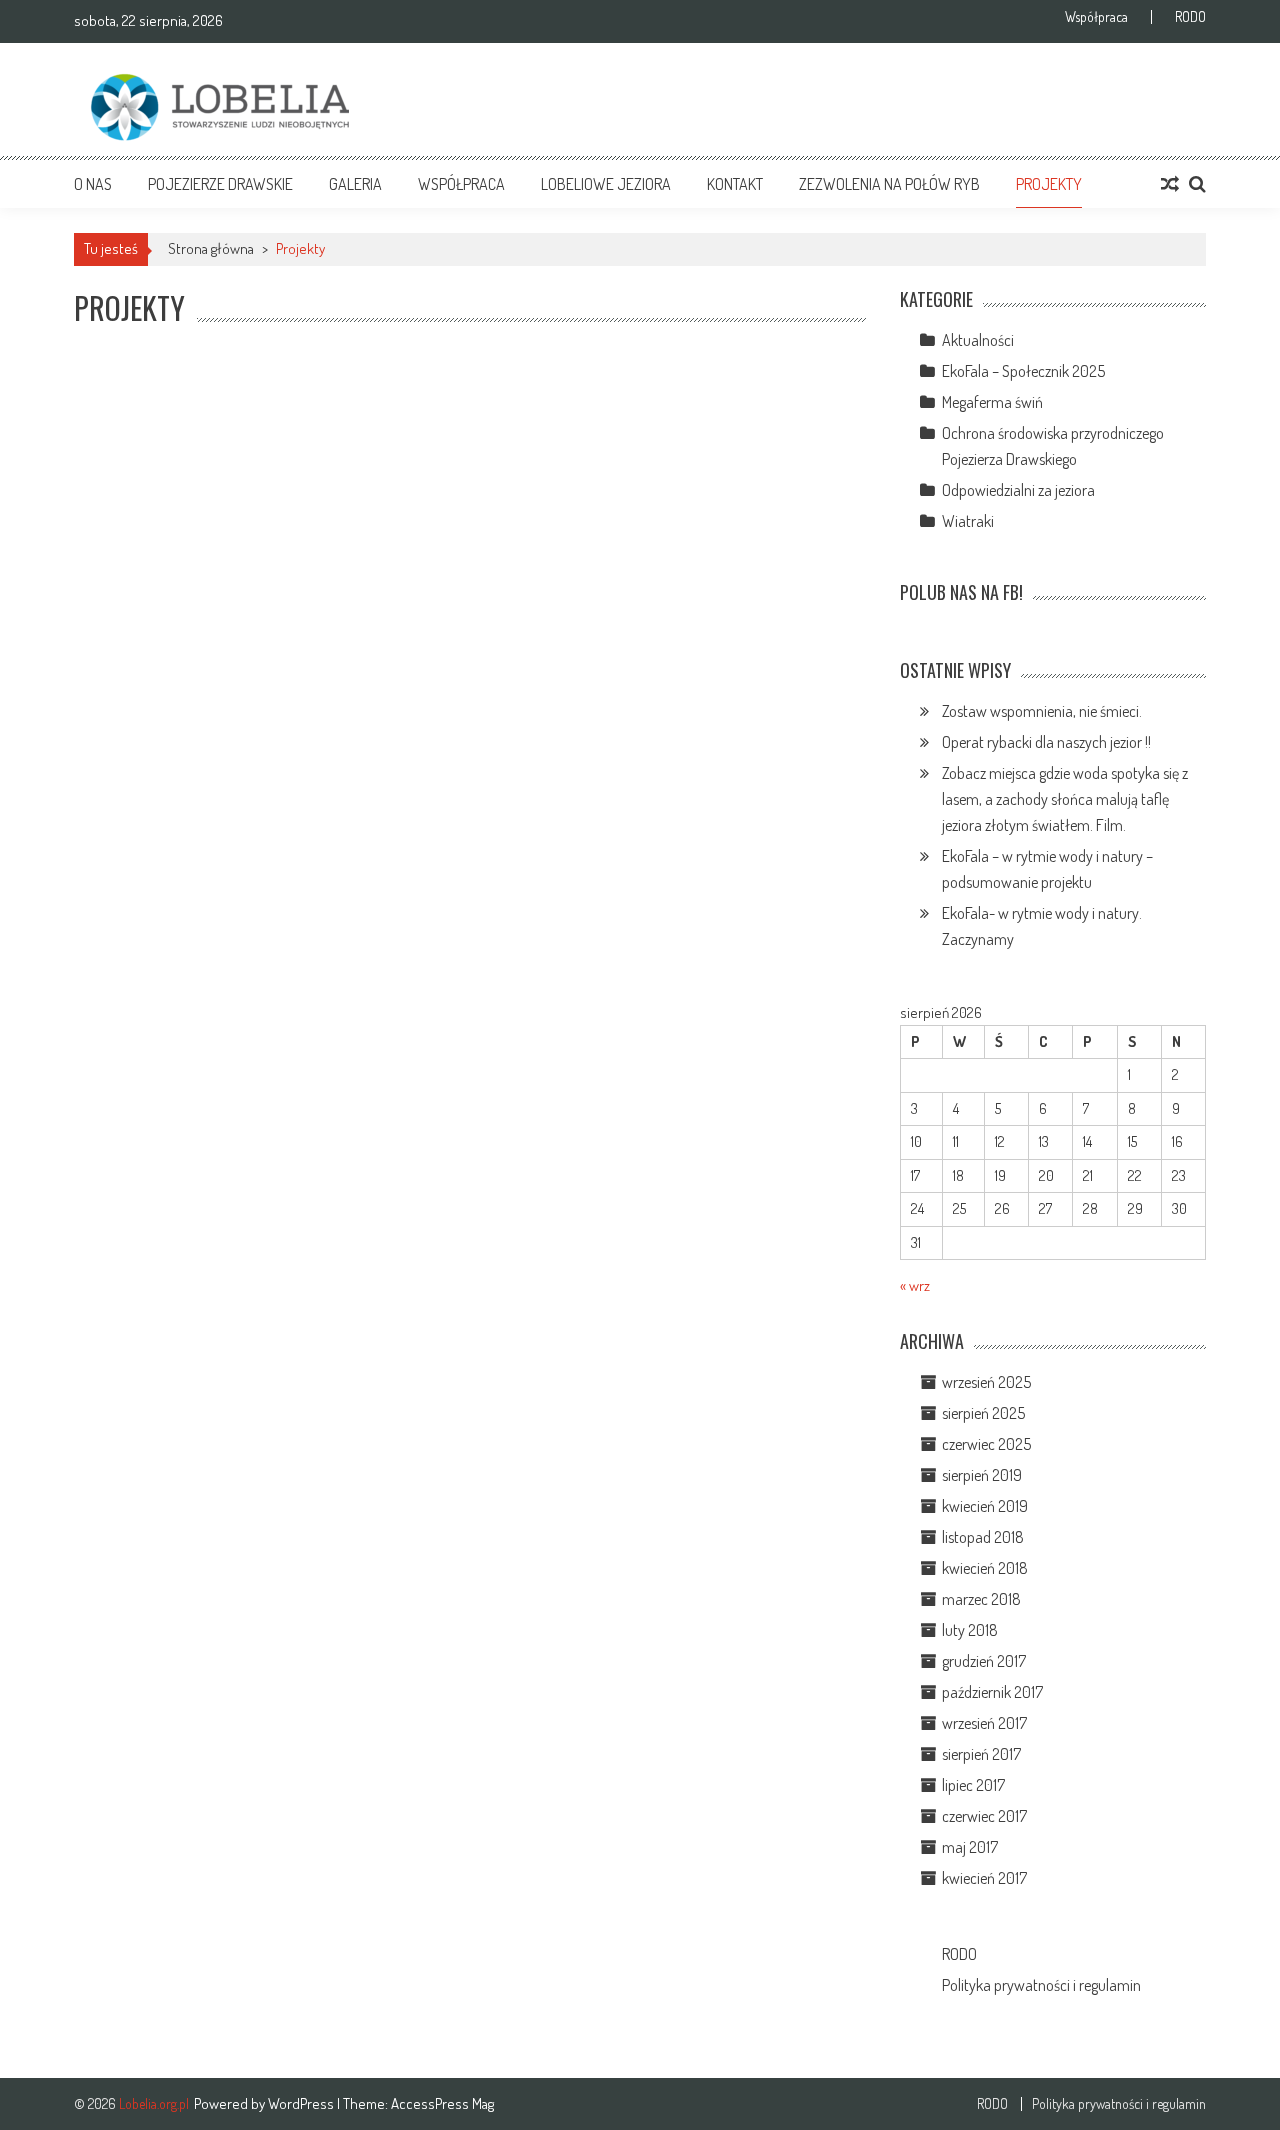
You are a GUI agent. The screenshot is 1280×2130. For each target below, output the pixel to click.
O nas (93, 184)
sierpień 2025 (983, 1413)
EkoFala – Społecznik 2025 (1023, 371)
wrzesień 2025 (986, 1382)
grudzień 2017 (984, 1661)
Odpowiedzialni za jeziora (1018, 490)
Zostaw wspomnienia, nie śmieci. (1042, 711)
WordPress (302, 2103)
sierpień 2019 (982, 1475)
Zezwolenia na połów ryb (889, 184)
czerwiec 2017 (984, 1816)
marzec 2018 (981, 1599)
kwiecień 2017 (984, 1878)
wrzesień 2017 (984, 1723)
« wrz (915, 1285)
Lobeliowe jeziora (606, 184)
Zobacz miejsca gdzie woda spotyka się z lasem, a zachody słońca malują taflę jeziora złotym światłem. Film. (1065, 799)
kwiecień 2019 (985, 1506)
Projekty (1049, 184)
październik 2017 (992, 1692)
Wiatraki (968, 521)
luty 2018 (970, 1630)
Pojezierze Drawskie (220, 184)
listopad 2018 (983, 1537)
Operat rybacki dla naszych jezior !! (1046, 742)
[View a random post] (1170, 184)
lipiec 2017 (973, 1785)
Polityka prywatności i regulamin (1041, 1985)
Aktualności (978, 340)
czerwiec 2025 (986, 1444)
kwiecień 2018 (985, 1568)
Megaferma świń (992, 402)
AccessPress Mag (442, 2103)
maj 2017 (970, 1847)
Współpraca (1096, 17)
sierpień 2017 (981, 1754)
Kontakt (735, 184)
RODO (1190, 17)
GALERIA (355, 184)
